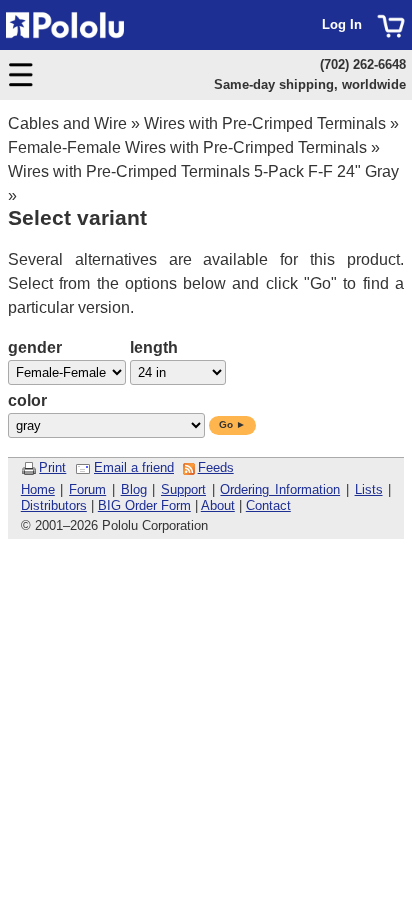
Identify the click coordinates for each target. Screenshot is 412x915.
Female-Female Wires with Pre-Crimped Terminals (187, 147)
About (218, 505)
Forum (87, 489)
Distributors (54, 505)
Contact (268, 505)
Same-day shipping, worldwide (310, 84)
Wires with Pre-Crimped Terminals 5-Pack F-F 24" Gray (203, 171)
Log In (342, 24)
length (154, 347)
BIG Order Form (144, 505)
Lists (369, 489)
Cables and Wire (67, 123)
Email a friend (134, 467)
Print (52, 467)
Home (38, 489)
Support (183, 489)
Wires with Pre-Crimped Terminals (265, 123)
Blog (134, 489)
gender (35, 347)
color (27, 400)
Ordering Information (280, 489)
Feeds (216, 467)
